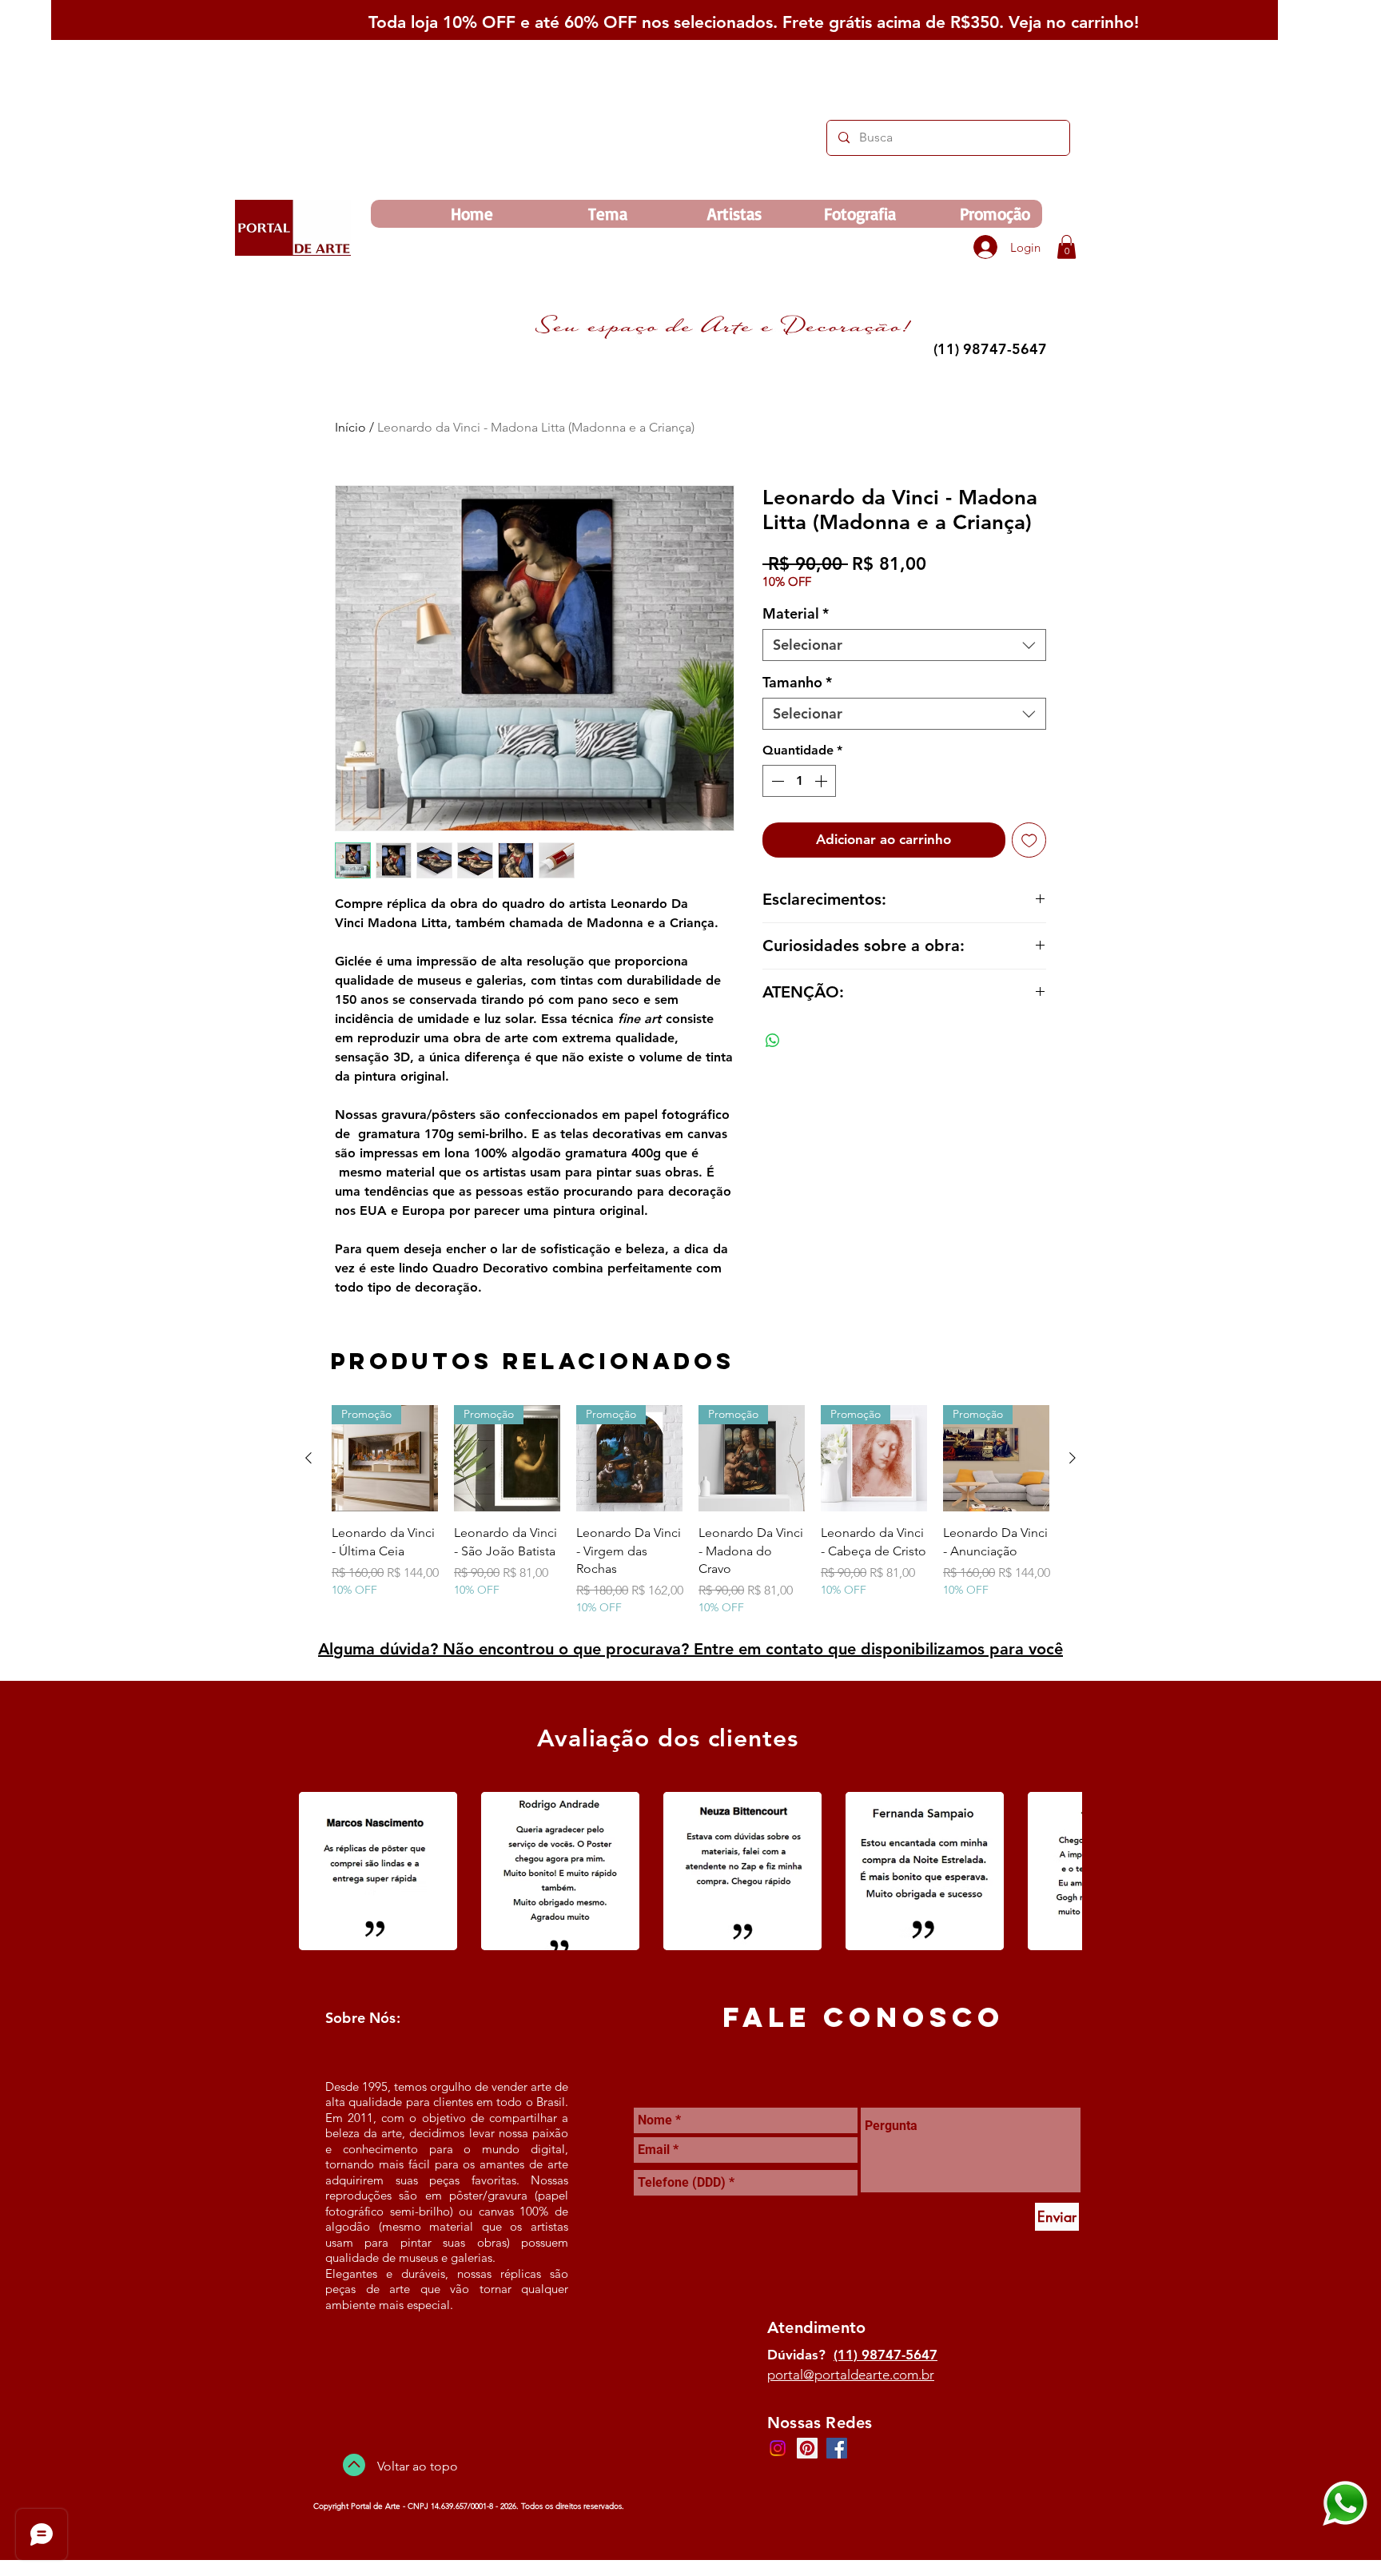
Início (350, 427)
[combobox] (904, 645)
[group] (690, 1511)
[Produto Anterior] (308, 1458)
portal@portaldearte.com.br (851, 2375)
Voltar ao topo (418, 2466)
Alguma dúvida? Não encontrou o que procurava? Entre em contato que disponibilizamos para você (690, 1649)
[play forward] (1062, 1871)
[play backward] (319, 1871)
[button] (1067, 247)
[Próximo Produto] (1073, 1458)
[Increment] (822, 781)
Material (796, 614)
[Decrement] (776, 781)
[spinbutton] (799, 781)
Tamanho (797, 683)
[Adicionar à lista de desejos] (1029, 840)
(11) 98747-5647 (886, 2355)
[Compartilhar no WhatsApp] (773, 1041)
